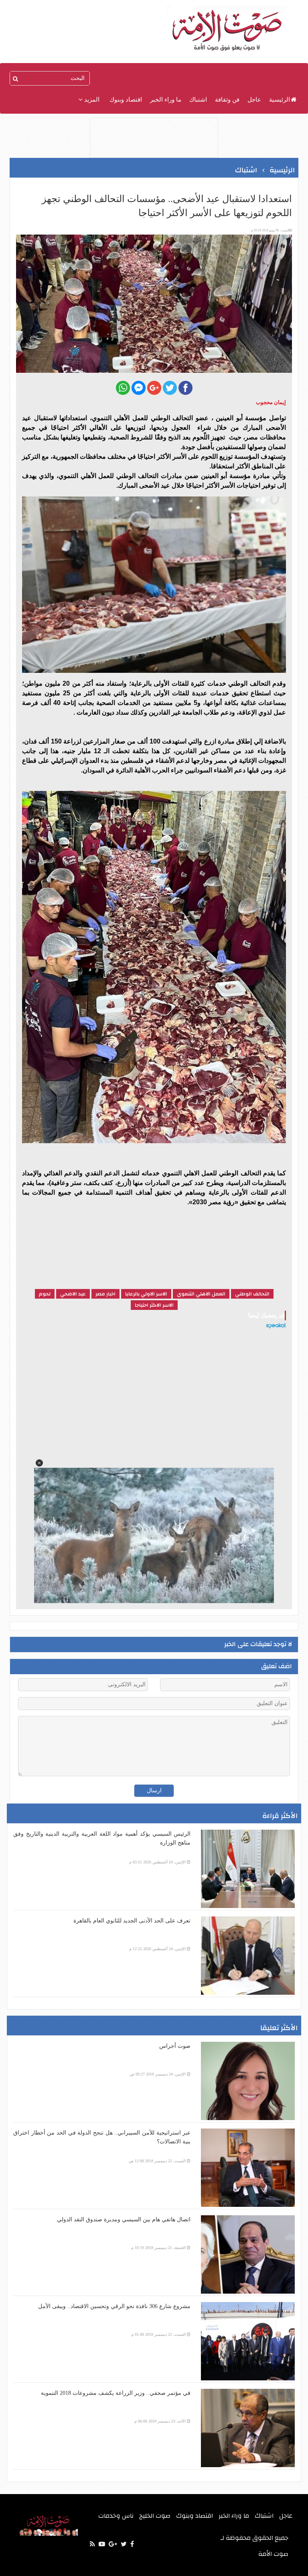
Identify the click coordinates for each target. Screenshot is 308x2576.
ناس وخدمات (116, 2516)
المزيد (91, 100)
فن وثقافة (227, 100)
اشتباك (198, 100)
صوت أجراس (175, 2046)
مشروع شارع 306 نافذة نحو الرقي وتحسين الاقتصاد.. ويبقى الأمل (114, 2306)
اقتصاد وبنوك (126, 100)
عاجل (254, 100)
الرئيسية (280, 100)
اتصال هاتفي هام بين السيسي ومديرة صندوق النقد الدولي (124, 2220)
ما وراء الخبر (166, 100)
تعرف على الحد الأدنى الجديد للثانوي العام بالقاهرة (132, 1921)
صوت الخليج (155, 2516)
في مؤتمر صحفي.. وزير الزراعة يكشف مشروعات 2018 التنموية (116, 2393)
